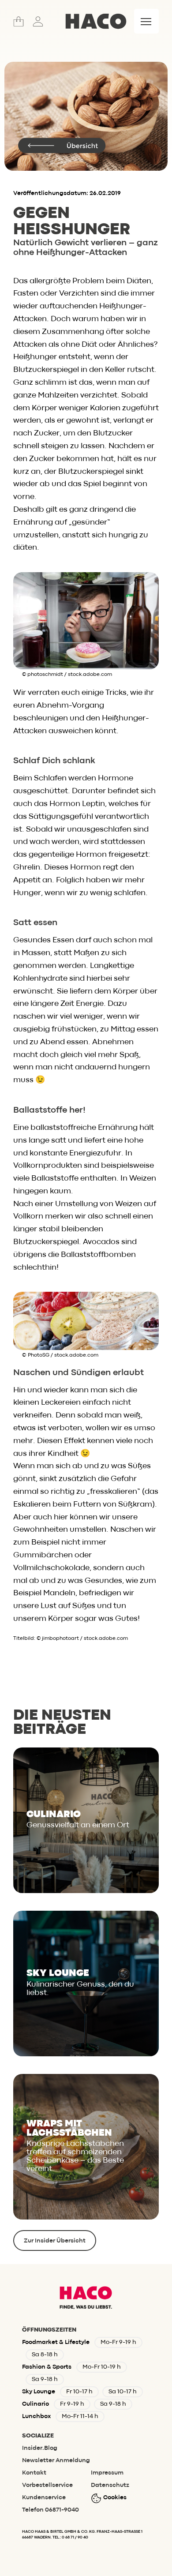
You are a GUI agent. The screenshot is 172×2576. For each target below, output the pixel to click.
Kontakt (34, 2473)
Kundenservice (44, 2497)
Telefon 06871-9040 (50, 2510)
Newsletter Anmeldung (56, 2460)
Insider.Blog (40, 2448)
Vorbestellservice (47, 2485)
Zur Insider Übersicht (55, 2241)
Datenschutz (110, 2485)
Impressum (107, 2473)
